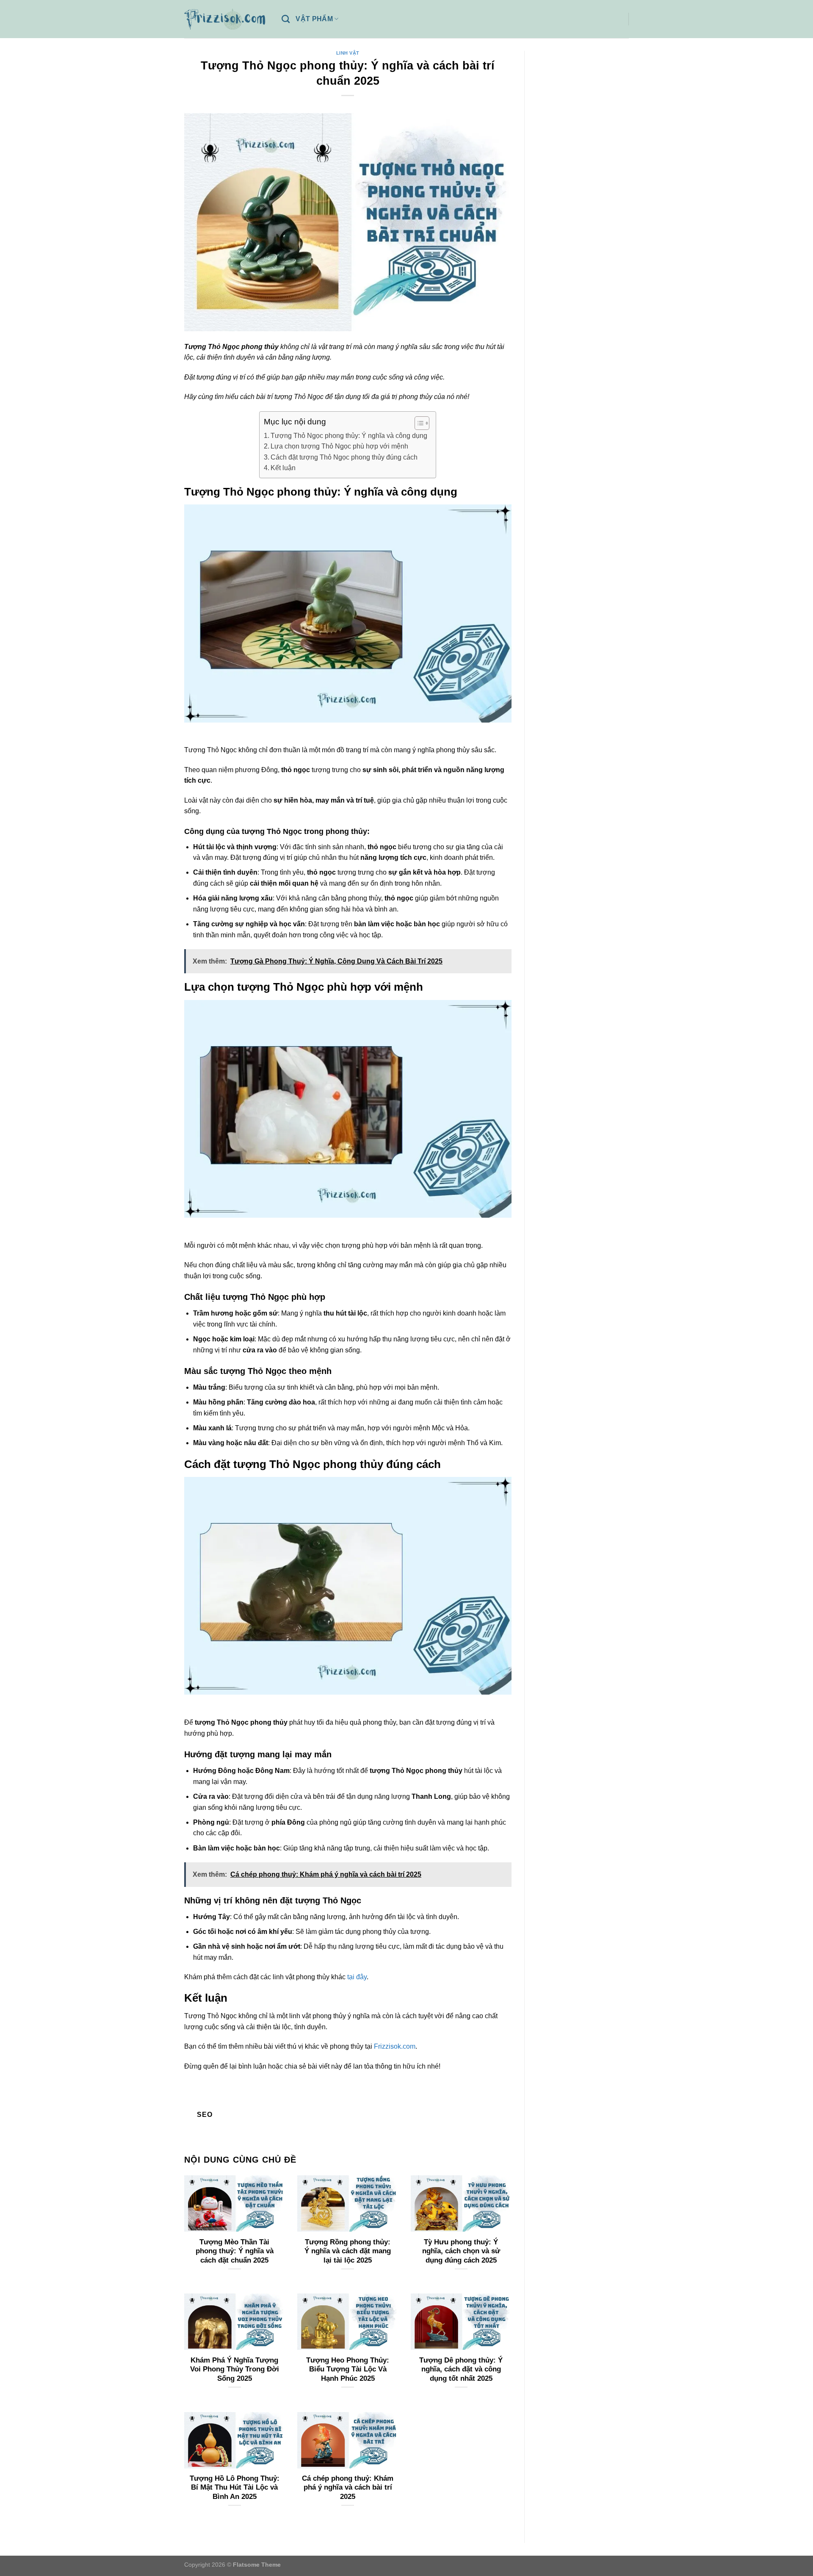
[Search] (286, 19)
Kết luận (283, 468)
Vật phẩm (314, 19)
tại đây (357, 1977)
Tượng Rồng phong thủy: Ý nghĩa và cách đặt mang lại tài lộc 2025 (348, 2251)
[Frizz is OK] (227, 19)
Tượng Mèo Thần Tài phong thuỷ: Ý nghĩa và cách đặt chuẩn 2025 (235, 2251)
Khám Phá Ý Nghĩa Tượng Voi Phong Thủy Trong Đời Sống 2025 (235, 2369)
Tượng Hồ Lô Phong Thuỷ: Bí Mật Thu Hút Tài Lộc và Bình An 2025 (235, 2487)
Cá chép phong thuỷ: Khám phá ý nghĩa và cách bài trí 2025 (348, 2487)
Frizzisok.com (395, 2046)
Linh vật (348, 53)
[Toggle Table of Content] (418, 423)
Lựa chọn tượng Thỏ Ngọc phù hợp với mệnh (339, 446)
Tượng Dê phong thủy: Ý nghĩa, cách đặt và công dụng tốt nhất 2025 (461, 2369)
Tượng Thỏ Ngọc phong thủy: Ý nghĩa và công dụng (349, 436)
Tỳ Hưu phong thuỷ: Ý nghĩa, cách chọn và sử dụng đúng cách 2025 (461, 2251)
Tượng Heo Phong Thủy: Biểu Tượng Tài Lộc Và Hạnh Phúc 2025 (348, 2369)
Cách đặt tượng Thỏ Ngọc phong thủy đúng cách (344, 457)
